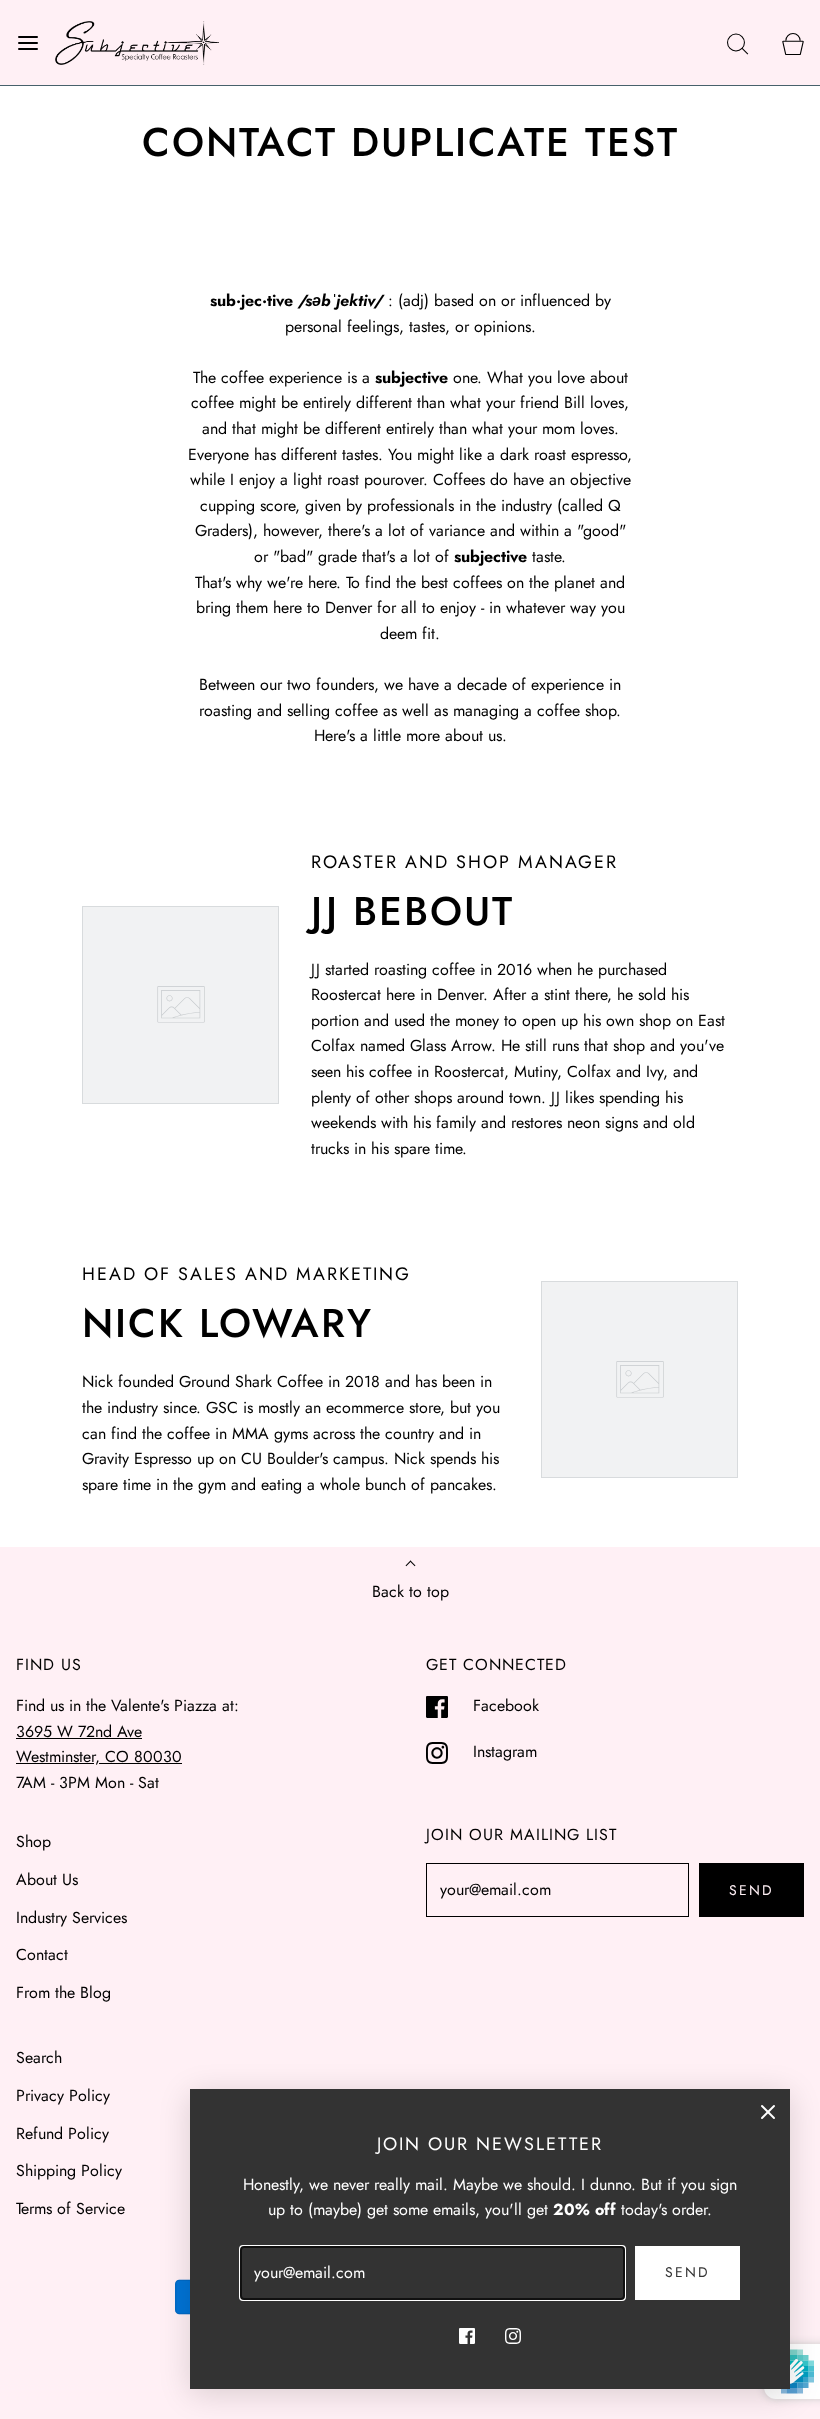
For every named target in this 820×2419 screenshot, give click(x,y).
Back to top (410, 1591)
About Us (47, 1879)
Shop (33, 1841)
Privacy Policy (63, 2095)
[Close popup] (768, 2111)
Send (751, 1890)
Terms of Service (70, 2208)
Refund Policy (62, 2133)
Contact (42, 1954)
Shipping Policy (69, 2170)
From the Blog (63, 1992)
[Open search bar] (737, 42)
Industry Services (71, 1917)
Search (39, 2057)
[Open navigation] (27, 42)
